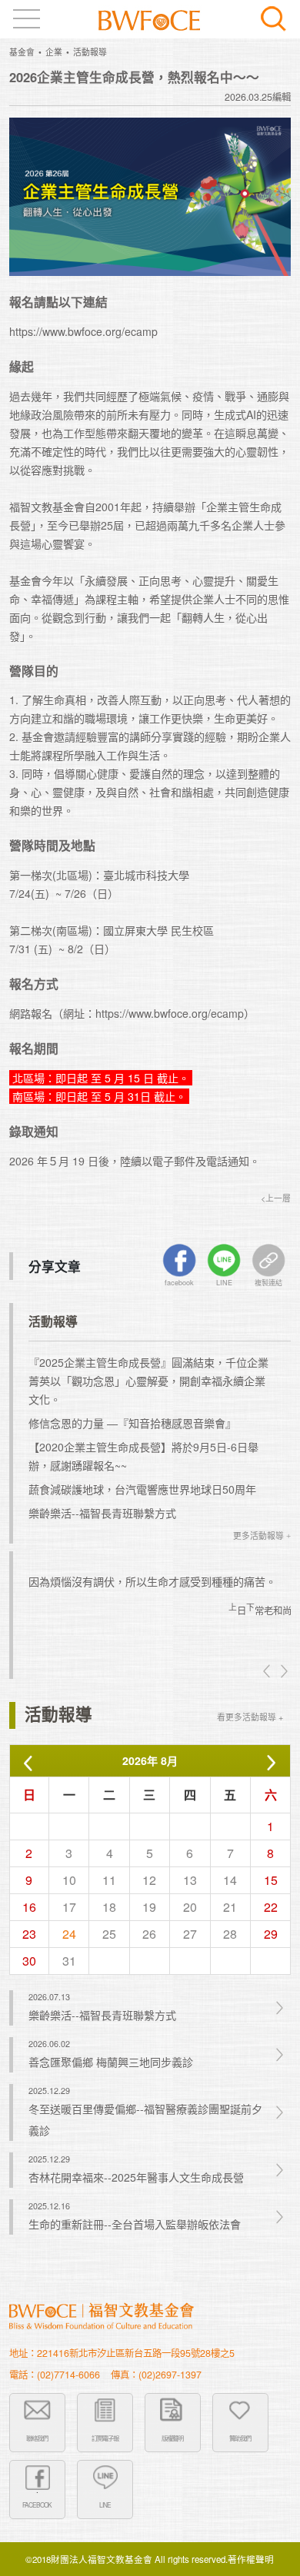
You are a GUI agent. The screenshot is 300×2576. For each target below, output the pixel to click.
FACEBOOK (37, 2505)
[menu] (27, 19)
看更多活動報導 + (250, 1717)
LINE (105, 2505)
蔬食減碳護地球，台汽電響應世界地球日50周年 (142, 1489)
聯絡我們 (37, 2438)
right (283, 1671)
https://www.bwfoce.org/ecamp (83, 331)
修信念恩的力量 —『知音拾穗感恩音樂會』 (132, 1423)
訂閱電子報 (105, 2438)
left (268, 1671)
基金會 (22, 52)
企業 (54, 52)
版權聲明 (172, 2438)
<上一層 (276, 1198)
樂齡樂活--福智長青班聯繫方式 (102, 1513)
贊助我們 (240, 2438)
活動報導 (90, 52)
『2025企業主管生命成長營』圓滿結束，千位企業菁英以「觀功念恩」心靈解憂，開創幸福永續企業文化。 (148, 1381)
